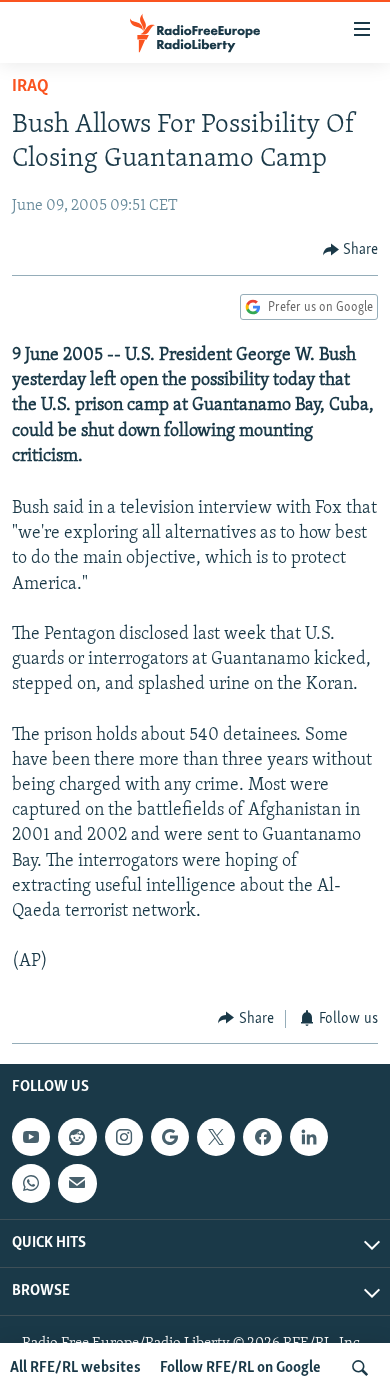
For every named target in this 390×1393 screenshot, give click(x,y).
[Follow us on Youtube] (31, 1137)
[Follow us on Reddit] (77, 1137)
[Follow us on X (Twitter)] (216, 1137)
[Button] (351, 250)
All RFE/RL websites (75, 1368)
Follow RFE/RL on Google (240, 1368)
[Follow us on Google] (170, 1137)
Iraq (30, 87)
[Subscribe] (77, 1183)
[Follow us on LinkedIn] (309, 1137)
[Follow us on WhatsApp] (31, 1183)
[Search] (360, 1368)
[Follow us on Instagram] (124, 1137)
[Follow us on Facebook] (262, 1137)
